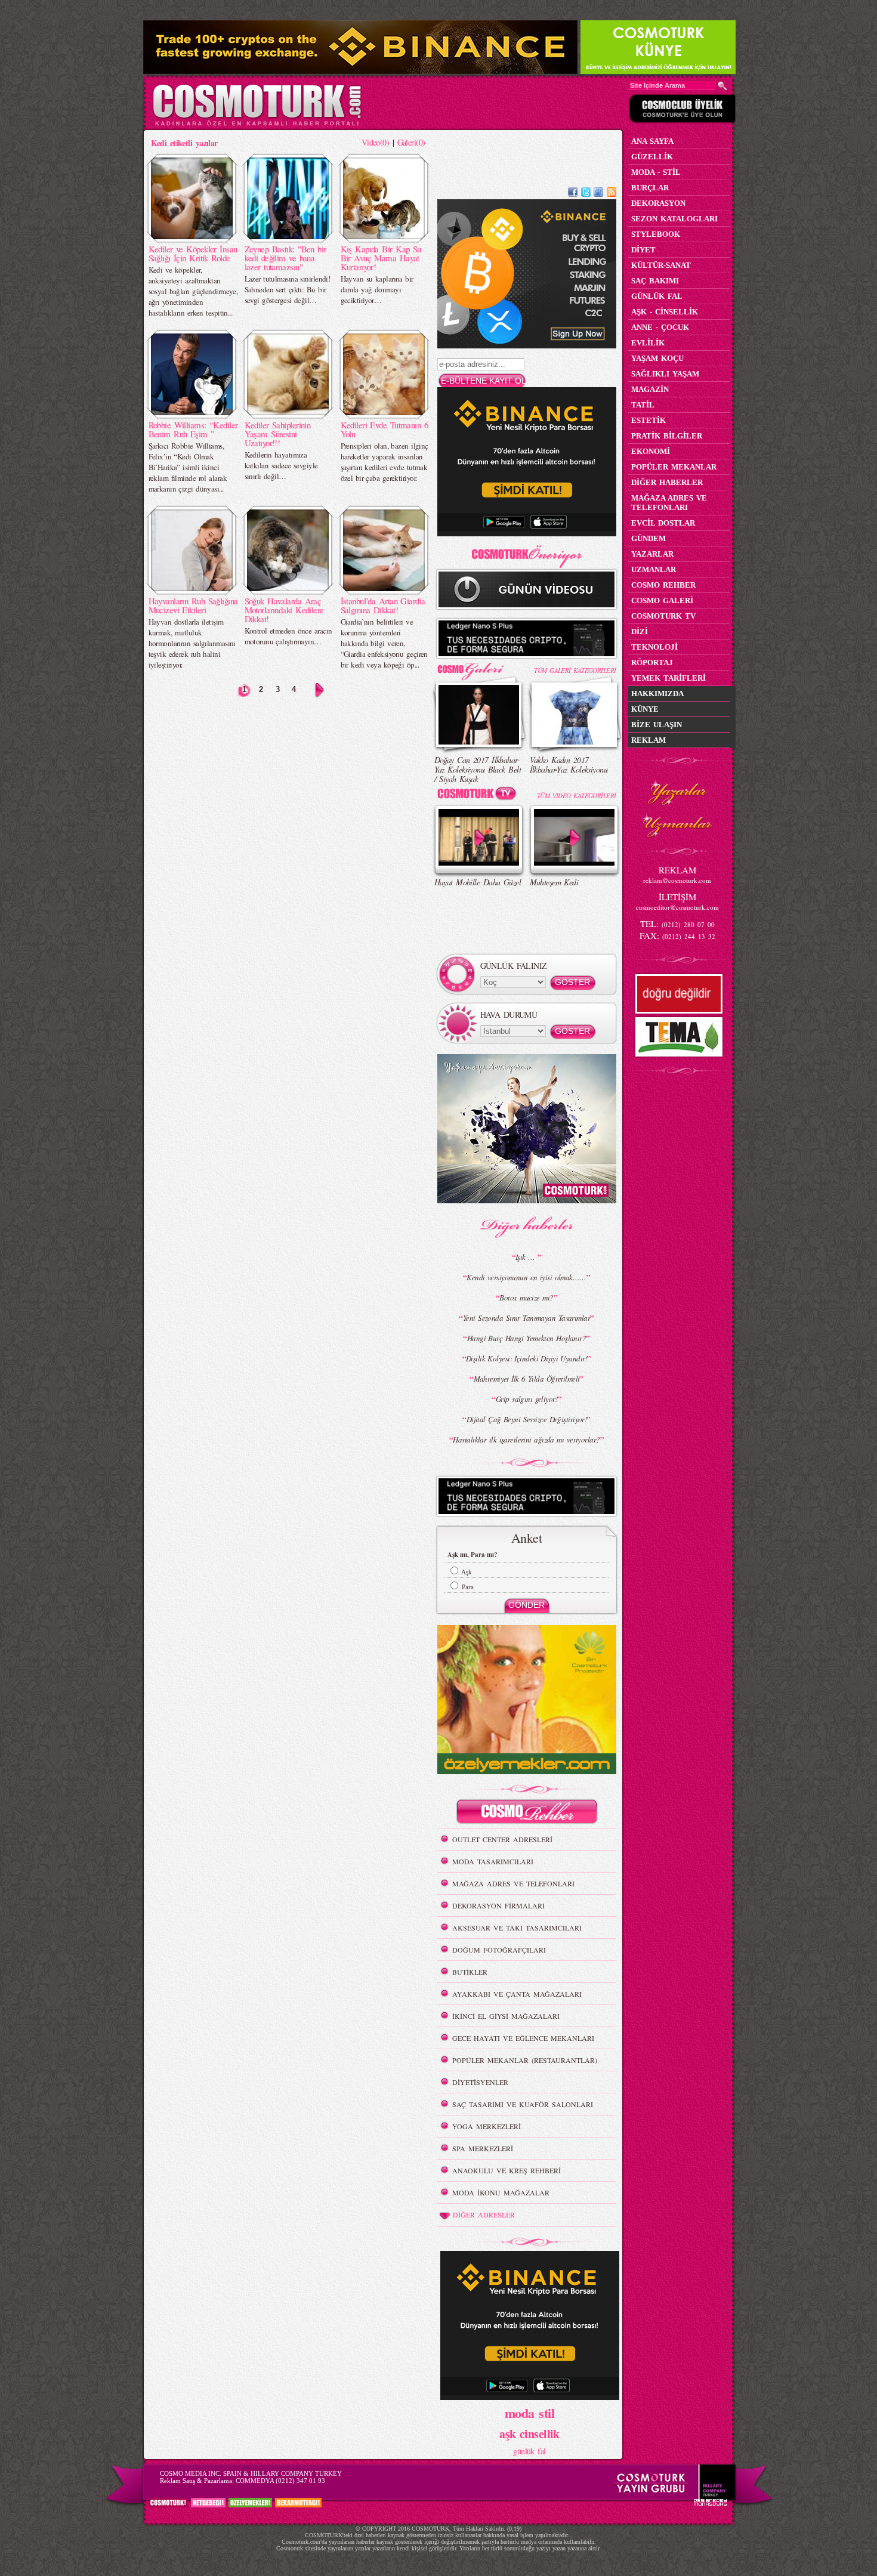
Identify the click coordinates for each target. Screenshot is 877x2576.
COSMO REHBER (663, 585)
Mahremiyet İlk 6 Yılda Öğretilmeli (527, 1379)
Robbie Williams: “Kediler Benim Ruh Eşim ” (193, 429)
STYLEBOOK (656, 234)
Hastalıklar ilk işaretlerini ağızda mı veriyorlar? (526, 1440)
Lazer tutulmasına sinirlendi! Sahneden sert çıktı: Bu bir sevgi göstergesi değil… (288, 289)
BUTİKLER (470, 1972)
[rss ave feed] (612, 194)
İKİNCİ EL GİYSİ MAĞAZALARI (506, 2016)
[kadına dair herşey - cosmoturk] (257, 124)
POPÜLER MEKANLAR (674, 467)
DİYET (643, 250)
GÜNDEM (649, 538)
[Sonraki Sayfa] (319, 690)
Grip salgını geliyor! (526, 1399)
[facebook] (573, 194)
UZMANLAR (654, 569)
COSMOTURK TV (663, 616)
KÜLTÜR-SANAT (661, 265)
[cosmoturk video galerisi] (479, 796)
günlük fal (529, 2451)
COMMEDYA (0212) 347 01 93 (280, 2481)
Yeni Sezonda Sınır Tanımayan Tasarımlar (526, 1318)
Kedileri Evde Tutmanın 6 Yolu (385, 429)
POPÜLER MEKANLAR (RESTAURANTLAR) (525, 2060)
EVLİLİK (648, 343)
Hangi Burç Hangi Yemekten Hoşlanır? (526, 1338)
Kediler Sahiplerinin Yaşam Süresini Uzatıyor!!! (278, 434)
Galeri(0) (411, 142)
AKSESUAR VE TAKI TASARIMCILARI (517, 1928)
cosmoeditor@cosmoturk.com (677, 907)
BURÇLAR (650, 188)
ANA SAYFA (652, 141)
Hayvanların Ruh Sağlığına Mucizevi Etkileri (193, 605)
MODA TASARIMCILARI (493, 1861)
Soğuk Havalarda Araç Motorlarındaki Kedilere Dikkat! (284, 610)
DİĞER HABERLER (667, 482)
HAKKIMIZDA (657, 694)
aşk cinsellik (529, 2434)
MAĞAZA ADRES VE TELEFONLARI (513, 1883)
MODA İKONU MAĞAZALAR (501, 2192)
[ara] (722, 86)
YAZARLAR (652, 554)
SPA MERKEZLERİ (483, 2148)
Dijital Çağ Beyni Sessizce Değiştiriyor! (527, 1419)
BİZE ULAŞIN (657, 725)
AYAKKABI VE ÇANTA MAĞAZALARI (517, 1994)
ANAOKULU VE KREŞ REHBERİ (507, 2170)
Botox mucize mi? (526, 1298)
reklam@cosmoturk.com (677, 880)
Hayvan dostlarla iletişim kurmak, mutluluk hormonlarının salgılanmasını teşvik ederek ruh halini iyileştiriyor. (192, 643)
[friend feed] (598, 194)
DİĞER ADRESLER (484, 2214)
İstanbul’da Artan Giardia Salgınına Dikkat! (383, 605)
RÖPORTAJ (652, 662)
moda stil (529, 2413)
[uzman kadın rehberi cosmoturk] (527, 1813)
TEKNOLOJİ (654, 647)
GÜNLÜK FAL (657, 296)
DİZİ (640, 631)
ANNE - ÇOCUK (660, 327)
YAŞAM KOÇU (657, 358)
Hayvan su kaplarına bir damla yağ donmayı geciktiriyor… (377, 289)
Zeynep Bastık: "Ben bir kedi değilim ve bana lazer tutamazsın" (285, 258)
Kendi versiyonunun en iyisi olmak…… (526, 1277)
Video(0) (376, 142)
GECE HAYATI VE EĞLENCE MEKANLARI (523, 2038)
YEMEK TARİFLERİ (668, 678)
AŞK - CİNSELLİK (665, 312)
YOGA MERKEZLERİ (487, 2126)
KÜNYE (645, 709)
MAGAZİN (650, 389)
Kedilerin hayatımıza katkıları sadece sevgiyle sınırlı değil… (281, 465)
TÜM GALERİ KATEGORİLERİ (575, 670)
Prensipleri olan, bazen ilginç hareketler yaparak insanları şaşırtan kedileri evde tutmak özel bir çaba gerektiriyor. (385, 462)
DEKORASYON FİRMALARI (498, 1905)
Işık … (526, 1257)
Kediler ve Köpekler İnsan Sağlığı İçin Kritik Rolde (193, 253)
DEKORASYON (658, 203)
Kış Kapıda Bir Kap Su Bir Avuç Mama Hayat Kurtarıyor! (381, 258)
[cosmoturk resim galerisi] (479, 667)
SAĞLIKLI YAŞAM (665, 374)
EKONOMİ (651, 451)
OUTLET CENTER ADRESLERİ (502, 1839)
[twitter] (586, 194)
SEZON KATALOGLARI (674, 219)
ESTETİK (649, 420)
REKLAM (649, 740)
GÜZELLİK (652, 157)
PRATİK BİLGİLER (667, 436)
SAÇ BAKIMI (655, 281)
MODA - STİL (656, 172)
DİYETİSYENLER (480, 2082)
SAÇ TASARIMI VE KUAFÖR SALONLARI (523, 2104)
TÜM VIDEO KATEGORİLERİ (577, 796)
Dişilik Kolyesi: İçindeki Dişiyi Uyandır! (526, 1358)
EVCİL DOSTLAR (663, 523)
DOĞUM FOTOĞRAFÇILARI (499, 1950)
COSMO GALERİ (662, 600)
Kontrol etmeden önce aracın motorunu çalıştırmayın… (288, 636)
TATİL (643, 405)
